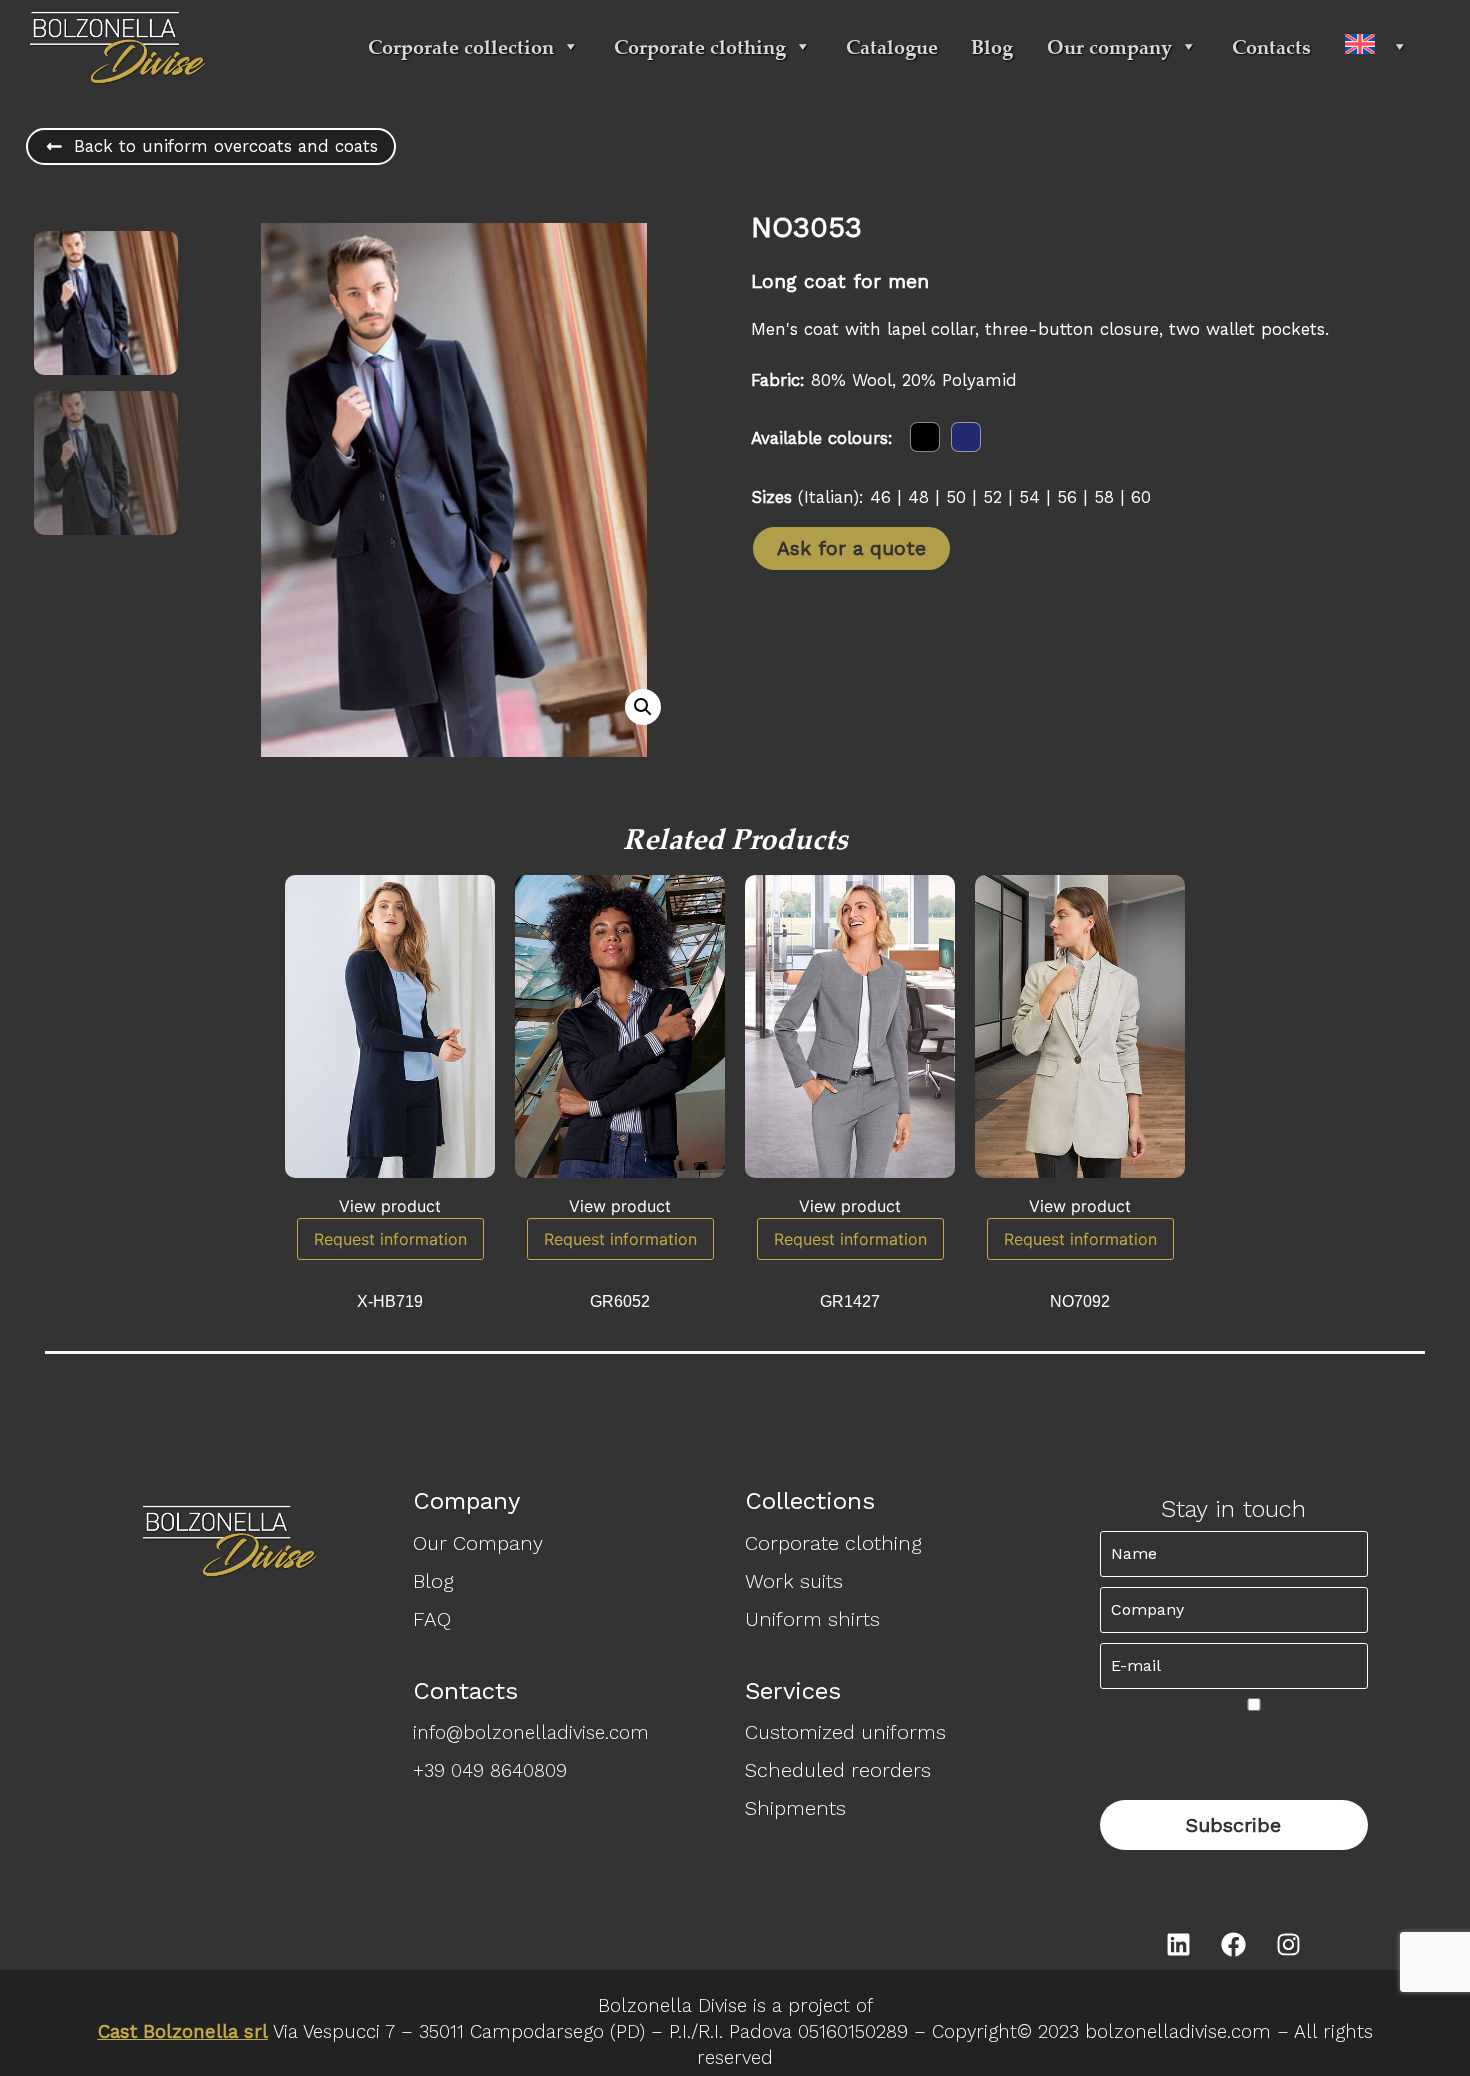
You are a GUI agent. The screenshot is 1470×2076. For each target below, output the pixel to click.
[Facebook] (1234, 1945)
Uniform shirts (812, 1619)
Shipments (795, 1808)
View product (390, 1206)
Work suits (794, 1581)
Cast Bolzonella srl (183, 2032)
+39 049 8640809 (490, 1771)
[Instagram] (1289, 1945)
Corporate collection (461, 46)
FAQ (432, 1619)
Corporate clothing (700, 46)
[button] (643, 707)
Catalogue (892, 46)
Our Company (478, 1543)
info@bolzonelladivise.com (531, 1733)
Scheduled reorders (838, 1770)
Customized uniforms (845, 1732)
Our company (1109, 46)
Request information (390, 1239)
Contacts (1271, 46)
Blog (992, 46)
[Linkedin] (1179, 1945)
